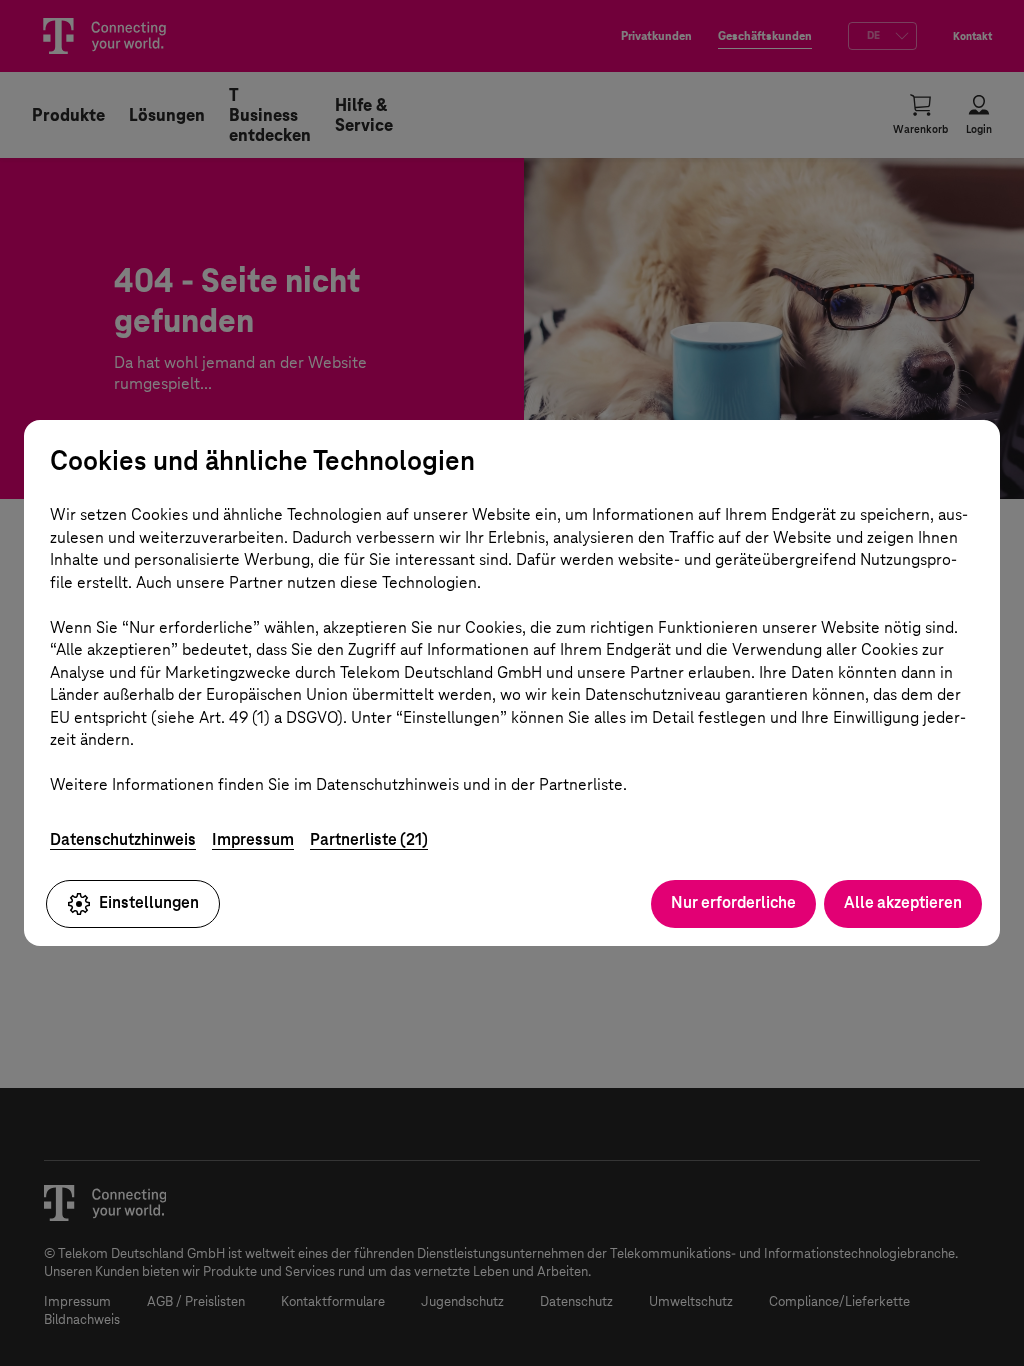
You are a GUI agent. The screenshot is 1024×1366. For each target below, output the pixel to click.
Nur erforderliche (733, 902)
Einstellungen (149, 902)
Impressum (253, 839)
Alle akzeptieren (903, 902)
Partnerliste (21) (369, 839)
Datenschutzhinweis (123, 839)
